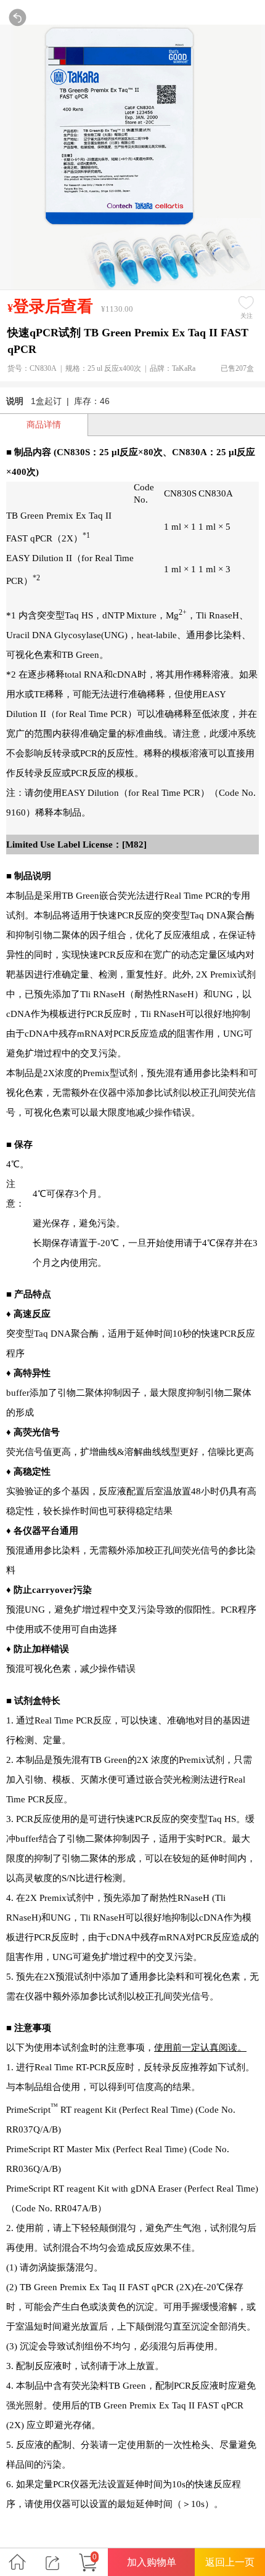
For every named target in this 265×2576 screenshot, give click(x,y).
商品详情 (44, 424)
